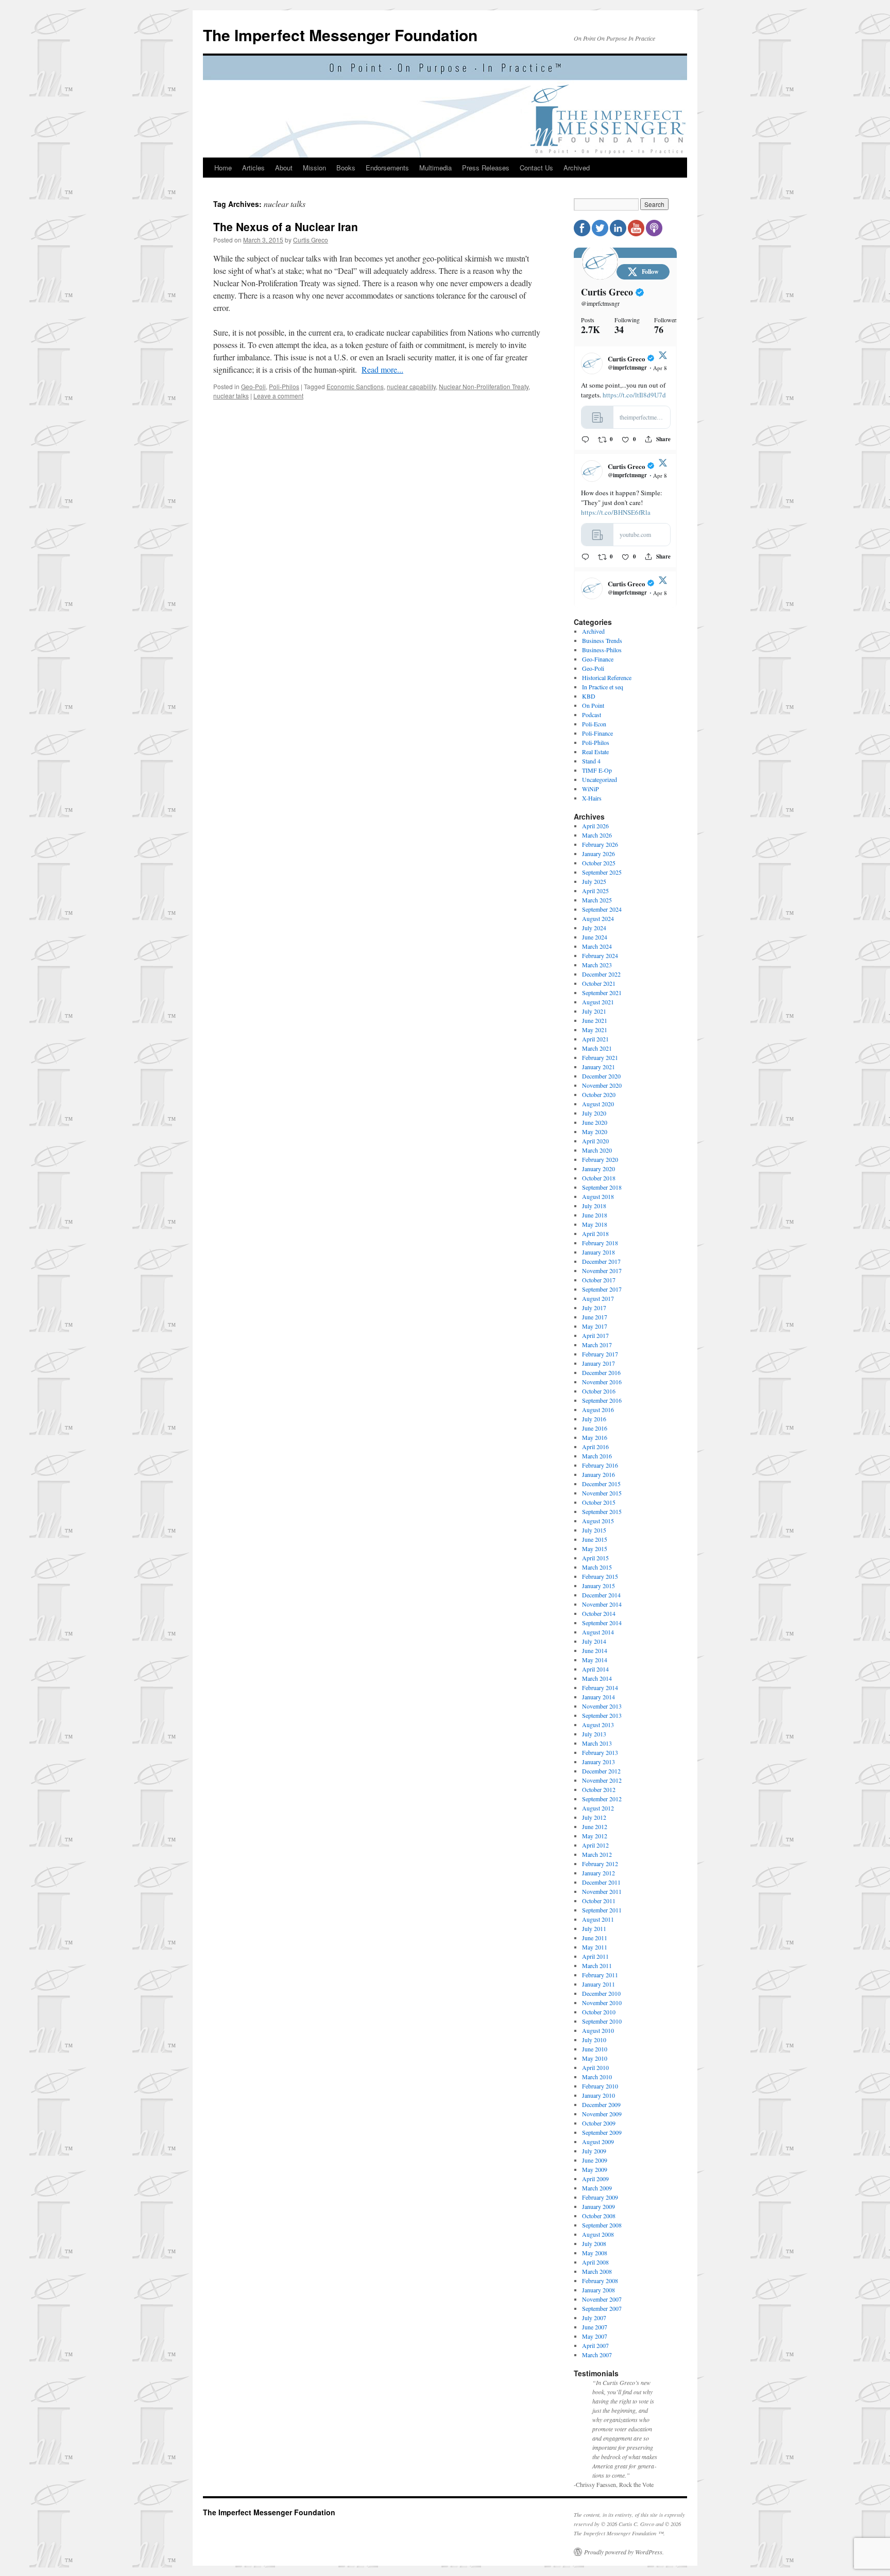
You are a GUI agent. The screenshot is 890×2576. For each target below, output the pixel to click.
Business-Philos (602, 650)
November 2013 (602, 1706)
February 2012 (600, 1864)
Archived (577, 168)
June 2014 (595, 1650)
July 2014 (594, 1641)
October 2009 (599, 2123)
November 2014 (602, 1604)
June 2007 (595, 2327)
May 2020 (595, 1132)
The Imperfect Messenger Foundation (340, 35)
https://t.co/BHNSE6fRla (616, 512)
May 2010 (595, 2058)
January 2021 (598, 1067)
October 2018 (599, 1178)
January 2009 (598, 2206)
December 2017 (601, 1261)
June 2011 (595, 1938)
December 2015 (601, 1484)
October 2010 (599, 2012)
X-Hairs (592, 798)
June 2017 (595, 1317)
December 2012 (601, 1771)
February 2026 (600, 844)
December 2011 (601, 1882)
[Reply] (585, 439)
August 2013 (598, 1725)
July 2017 (594, 1308)
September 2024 (602, 909)
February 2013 (600, 1752)
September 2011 (602, 1910)
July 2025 (594, 881)
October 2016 (599, 1391)
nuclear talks (231, 396)
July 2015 (594, 1530)
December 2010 (601, 1993)
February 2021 (600, 1057)
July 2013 (594, 1734)
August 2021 (598, 1002)
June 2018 (595, 1215)
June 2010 (595, 2049)
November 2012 (602, 1780)
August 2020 (598, 1104)
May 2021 (595, 1030)
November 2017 (602, 1270)
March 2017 (597, 1345)
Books (346, 168)
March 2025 (597, 900)
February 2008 (600, 2281)
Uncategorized (600, 779)
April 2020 (595, 1141)
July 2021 (594, 1011)
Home (223, 168)
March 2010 (597, 2077)
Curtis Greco (311, 240)
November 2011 (602, 1891)
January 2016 (598, 1474)
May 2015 (595, 1548)
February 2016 (600, 1465)
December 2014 (601, 1595)
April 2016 (595, 1447)
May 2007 (595, 2336)
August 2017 (598, 1298)
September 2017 (602, 1289)
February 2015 (600, 1576)
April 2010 (595, 2067)
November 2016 (602, 1382)
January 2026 (598, 854)
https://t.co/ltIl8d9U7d (634, 395)
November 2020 (602, 1085)
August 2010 (598, 2030)
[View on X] (663, 357)
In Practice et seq (603, 687)
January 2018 (598, 1252)
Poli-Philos (284, 386)
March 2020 (597, 1150)
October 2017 (599, 1280)
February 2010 (600, 2086)
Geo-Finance (598, 659)
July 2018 (594, 1206)
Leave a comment (278, 396)
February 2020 (600, 1159)
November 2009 (602, 2114)
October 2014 (599, 1613)
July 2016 (594, 1419)
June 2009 (595, 2160)
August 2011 (598, 1919)
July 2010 (594, 2040)
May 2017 (595, 1326)
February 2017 (600, 1354)
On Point (593, 705)
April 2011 (595, 1956)
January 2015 (598, 1586)
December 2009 (601, 2104)
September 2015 (602, 1511)
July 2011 (594, 1928)
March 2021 (597, 1048)
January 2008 (598, 2290)
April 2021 (595, 1039)
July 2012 (594, 1817)
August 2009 (598, 2142)
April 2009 (595, 2179)
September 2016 (602, 1400)
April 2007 (595, 2345)
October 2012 (599, 1789)
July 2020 (594, 1113)
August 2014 (598, 1632)
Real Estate (595, 752)
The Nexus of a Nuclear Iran (286, 227)
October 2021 (599, 983)
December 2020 (601, 1076)
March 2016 (597, 1456)
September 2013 (602, 1715)
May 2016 (595, 1437)
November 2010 (602, 2003)
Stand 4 (591, 761)
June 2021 (595, 1020)
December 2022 (601, 974)
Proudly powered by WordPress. (624, 2552)
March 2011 (597, 1965)
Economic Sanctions (355, 386)
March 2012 (597, 1854)
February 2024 (600, 955)
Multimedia (435, 168)
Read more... (382, 369)
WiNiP (591, 789)
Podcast (592, 715)
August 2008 (598, 2234)
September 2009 (602, 2132)
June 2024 (595, 937)
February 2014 (600, 1687)
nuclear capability (411, 386)
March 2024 (597, 946)
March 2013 (597, 1743)
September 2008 (602, 2225)
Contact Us (536, 168)
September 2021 (602, 993)
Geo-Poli (253, 386)
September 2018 (602, 1187)
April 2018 (595, 1233)
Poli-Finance (597, 733)
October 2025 (599, 863)
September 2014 (602, 1623)
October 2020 (599, 1094)
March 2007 (597, 2355)
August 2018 (598, 1196)
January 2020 (598, 1169)
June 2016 (595, 1428)
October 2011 (599, 1901)
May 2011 (595, 1947)
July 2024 (594, 928)
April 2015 (595, 1558)
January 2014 (598, 1697)
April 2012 (595, 1845)
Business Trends (602, 640)
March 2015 (597, 1567)
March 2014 (597, 1678)
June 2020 (595, 1122)
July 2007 (594, 2318)
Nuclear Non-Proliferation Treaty (484, 386)
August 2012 (598, 1808)
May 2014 (595, 1660)
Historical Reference (607, 677)
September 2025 (602, 872)
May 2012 (595, 1836)
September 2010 (602, 2021)
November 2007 (602, 2299)
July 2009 (594, 2151)
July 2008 (594, 2243)
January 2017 (598, 1363)
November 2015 (602, 1493)
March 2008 (597, 2271)
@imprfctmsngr (600, 303)
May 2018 (595, 1224)
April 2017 (595, 1335)
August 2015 (598, 1521)
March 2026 (597, 835)
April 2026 (595, 826)
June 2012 (595, 1826)
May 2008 (595, 2253)
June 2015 (595, 1539)
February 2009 (600, 2197)
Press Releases (486, 168)
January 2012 (598, 1873)
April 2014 (595, 1669)
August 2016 (598, 1409)
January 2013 (598, 1762)
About (284, 168)
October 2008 (599, 2216)
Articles (253, 168)
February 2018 (600, 1243)
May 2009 (595, 2169)
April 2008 (595, 2262)
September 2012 (602, 1799)
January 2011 (598, 1984)
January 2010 (598, 2095)
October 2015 (599, 1502)
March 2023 (597, 965)
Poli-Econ (594, 724)
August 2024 (598, 918)
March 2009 (597, 2188)
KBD (589, 696)
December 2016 (601, 1372)
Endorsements (387, 168)
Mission (314, 168)
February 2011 (600, 1975)
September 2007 (602, 2308)
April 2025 (595, 891)
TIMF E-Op (597, 770)
